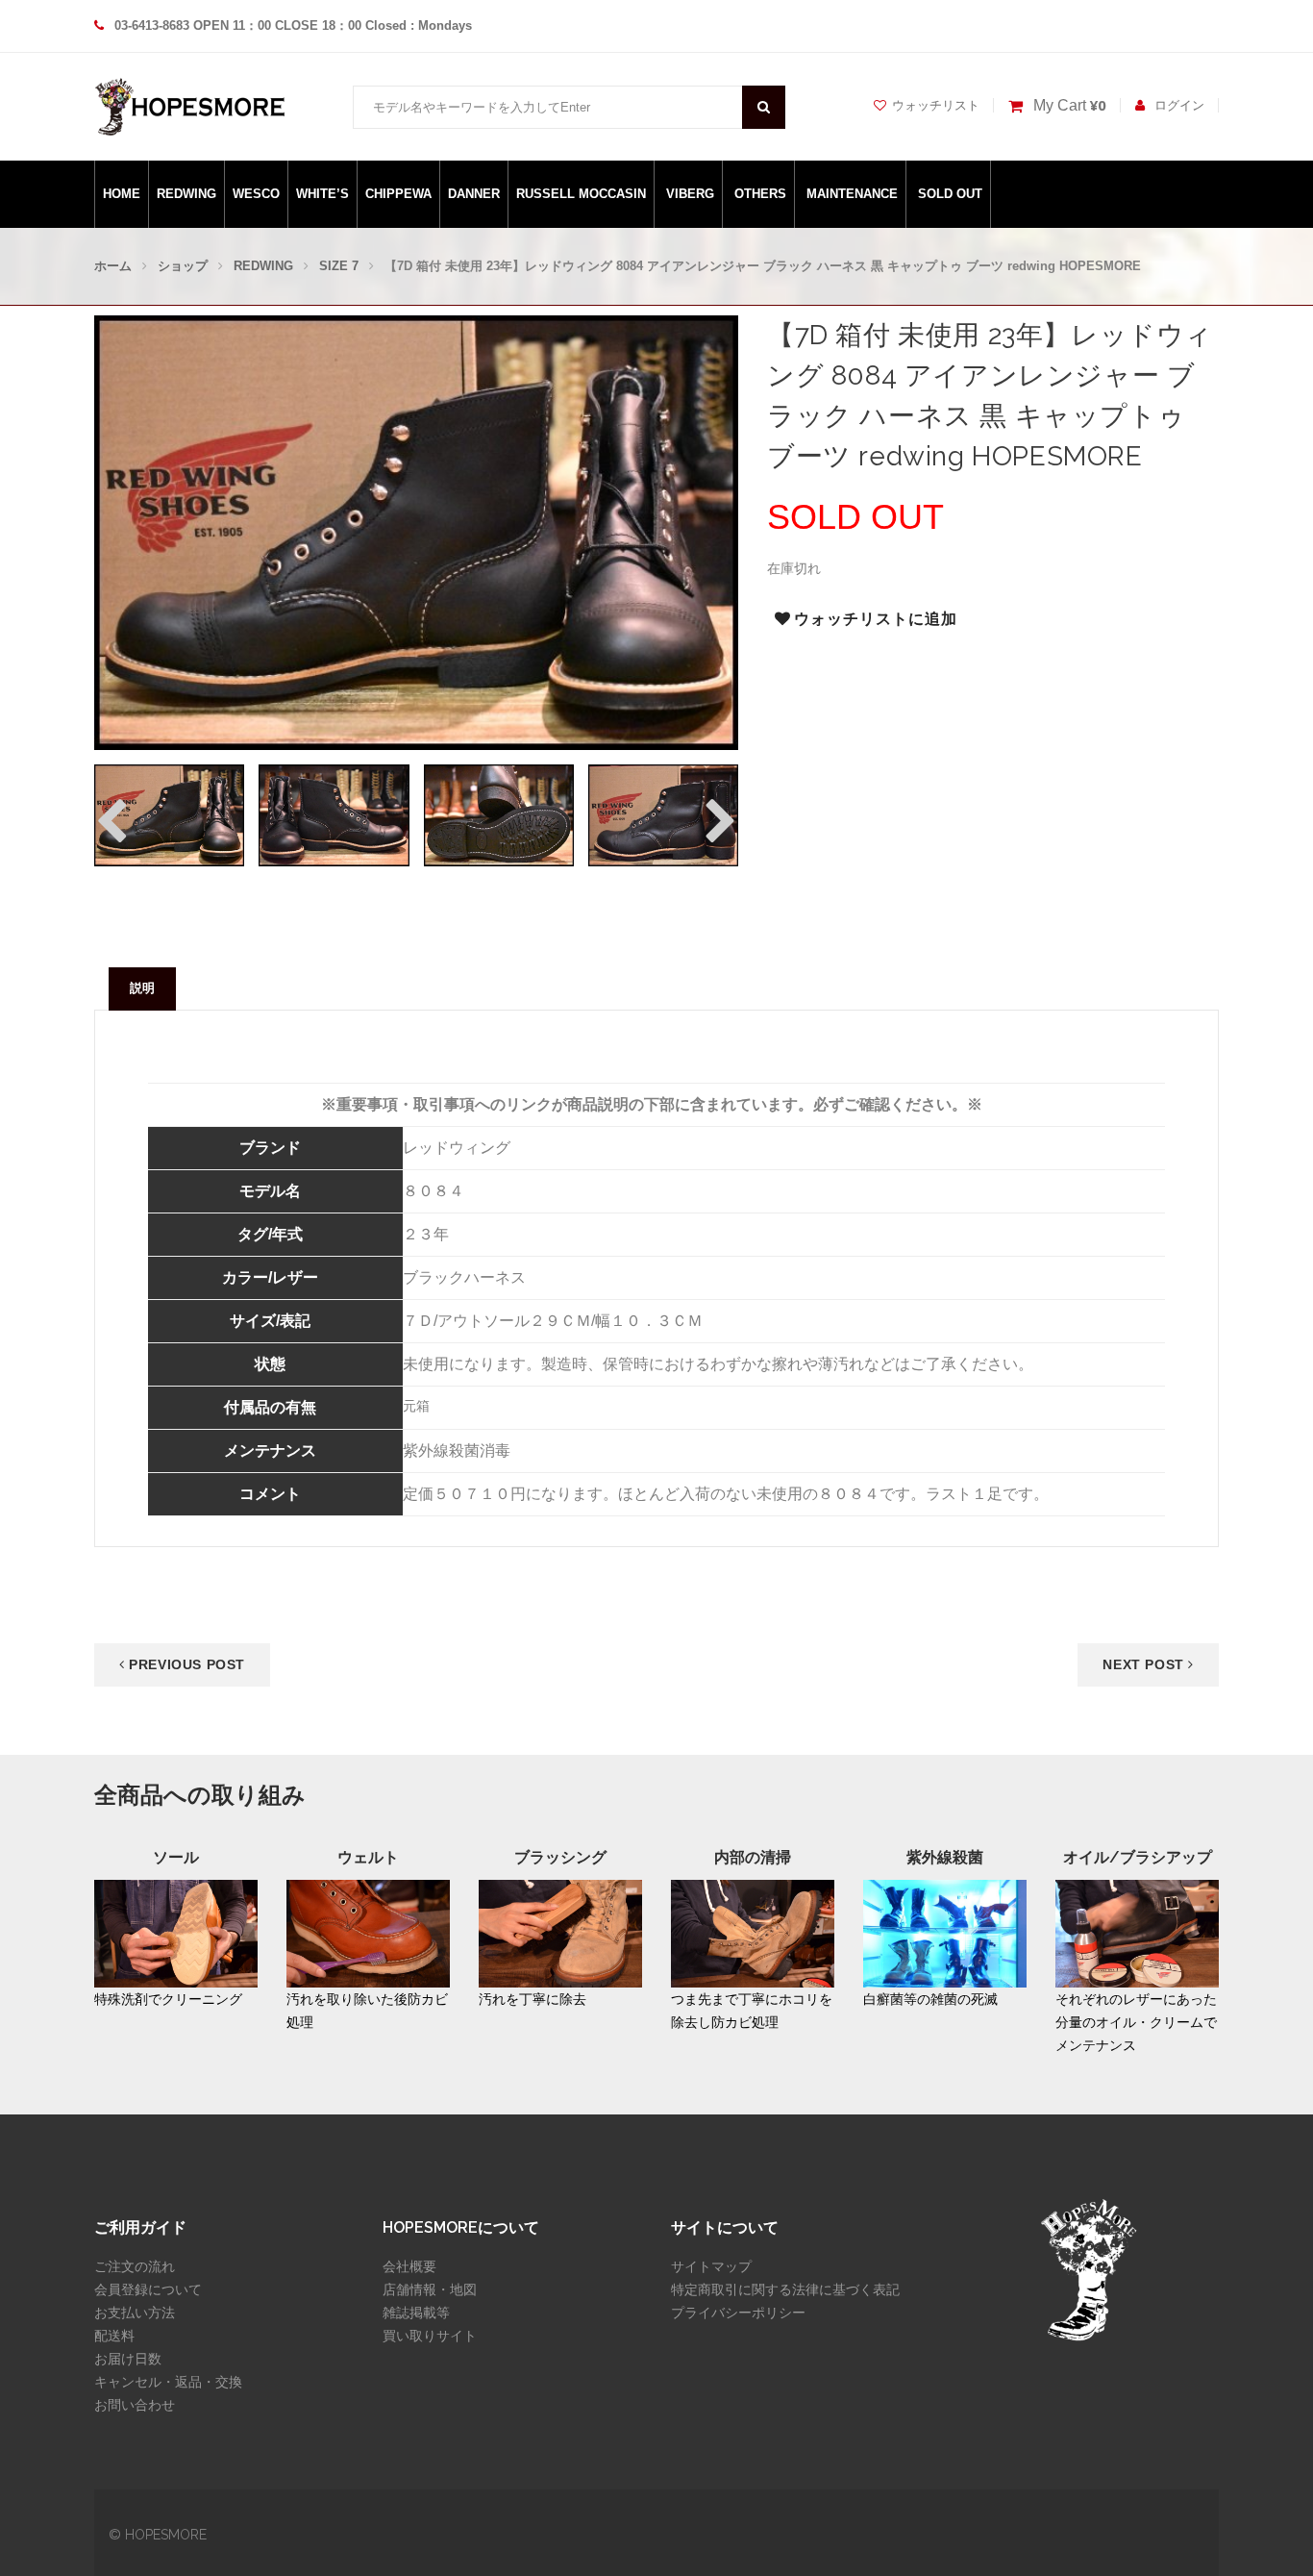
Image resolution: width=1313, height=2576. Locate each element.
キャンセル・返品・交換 (168, 2382)
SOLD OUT (950, 194)
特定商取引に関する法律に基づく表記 (785, 2289)
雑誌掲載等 (416, 2313)
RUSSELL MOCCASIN (581, 194)
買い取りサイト (430, 2336)
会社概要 (409, 2266)
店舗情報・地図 (430, 2289)
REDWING (186, 194)
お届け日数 (128, 2359)
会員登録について (148, 2289)
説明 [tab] (142, 988)
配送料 (114, 2336)
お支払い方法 (135, 2313)
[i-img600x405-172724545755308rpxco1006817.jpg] (169, 815)
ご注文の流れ (135, 2266)
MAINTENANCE (852, 194)
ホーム (113, 266)
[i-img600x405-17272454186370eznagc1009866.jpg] (334, 815)
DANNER (474, 194)
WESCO (256, 194)
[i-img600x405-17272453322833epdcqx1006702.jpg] (499, 815)
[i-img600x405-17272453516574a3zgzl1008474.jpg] (663, 815)
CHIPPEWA (398, 194)
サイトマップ (711, 2266)
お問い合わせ (135, 2405)
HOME (122, 194)
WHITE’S (322, 194)
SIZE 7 (339, 266)
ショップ (183, 266)
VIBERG (690, 194)
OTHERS (760, 194)
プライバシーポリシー (738, 2313)
